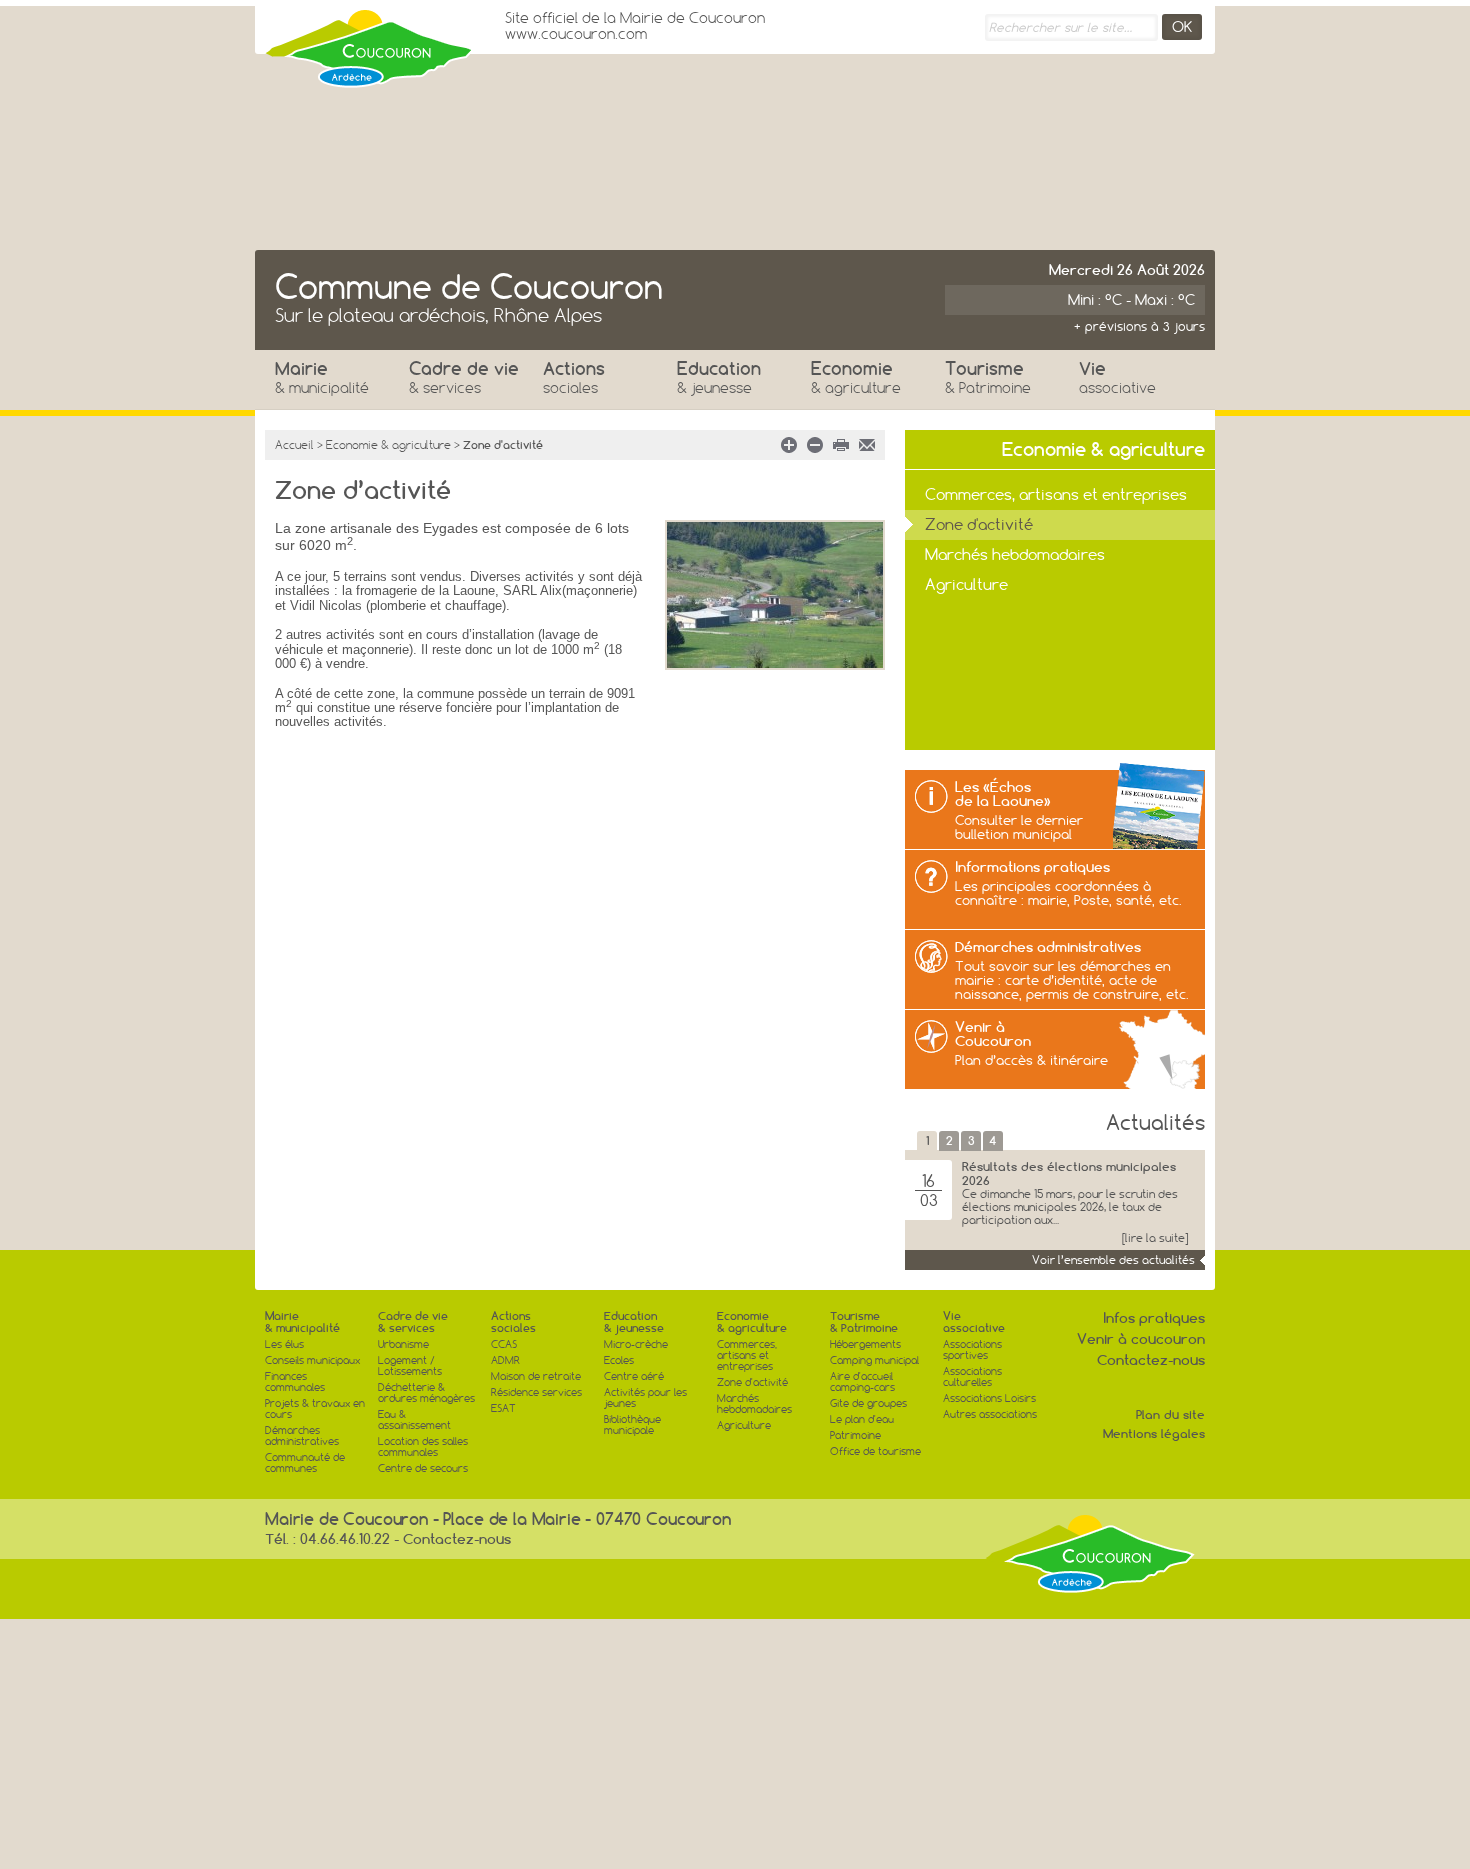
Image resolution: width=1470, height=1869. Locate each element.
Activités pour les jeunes (645, 1398)
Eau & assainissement (414, 1420)
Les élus (284, 1344)
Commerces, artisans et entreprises (1056, 494)
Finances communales (295, 1382)
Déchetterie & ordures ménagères (426, 1393)
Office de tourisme (875, 1451)
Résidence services (536, 1392)
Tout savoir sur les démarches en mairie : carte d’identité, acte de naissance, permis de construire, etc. (1072, 980)
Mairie (322, 377)
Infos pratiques (1154, 1318)
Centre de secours (423, 1468)
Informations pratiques (1032, 867)
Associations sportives (972, 1350)
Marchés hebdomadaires (1015, 554)
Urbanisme (403, 1344)
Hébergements (865, 1344)
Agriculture (966, 584)
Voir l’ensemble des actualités (1113, 1260)
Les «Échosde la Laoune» (1003, 794)
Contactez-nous (1151, 1360)
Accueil (294, 445)
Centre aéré (634, 1376)
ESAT (503, 1408)
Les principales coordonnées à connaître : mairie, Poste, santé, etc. (1068, 893)
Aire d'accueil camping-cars (862, 1382)
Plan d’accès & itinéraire (1031, 1060)
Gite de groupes (868, 1403)
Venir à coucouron (1141, 1339)
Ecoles (619, 1360)
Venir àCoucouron (993, 1034)
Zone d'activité (979, 524)
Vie (1117, 377)
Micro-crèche (636, 1344)
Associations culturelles (972, 1377)
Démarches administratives (1048, 947)
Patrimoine (855, 1435)
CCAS (504, 1344)
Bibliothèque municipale (632, 1425)
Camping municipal (874, 1360)
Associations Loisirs (989, 1398)
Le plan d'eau (862, 1419)
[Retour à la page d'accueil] (370, 43)
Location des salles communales (423, 1447)
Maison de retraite (536, 1376)
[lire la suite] (1155, 1238)
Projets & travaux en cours (315, 1409)
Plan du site (1170, 1414)
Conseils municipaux (312, 1360)
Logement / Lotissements (410, 1366)
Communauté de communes (305, 1463)
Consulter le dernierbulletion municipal (1019, 827)
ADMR (505, 1360)
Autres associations (990, 1414)
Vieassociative (974, 1322)
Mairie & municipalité (302, 1322)
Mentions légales (1154, 1433)
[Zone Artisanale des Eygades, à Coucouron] (775, 604)
